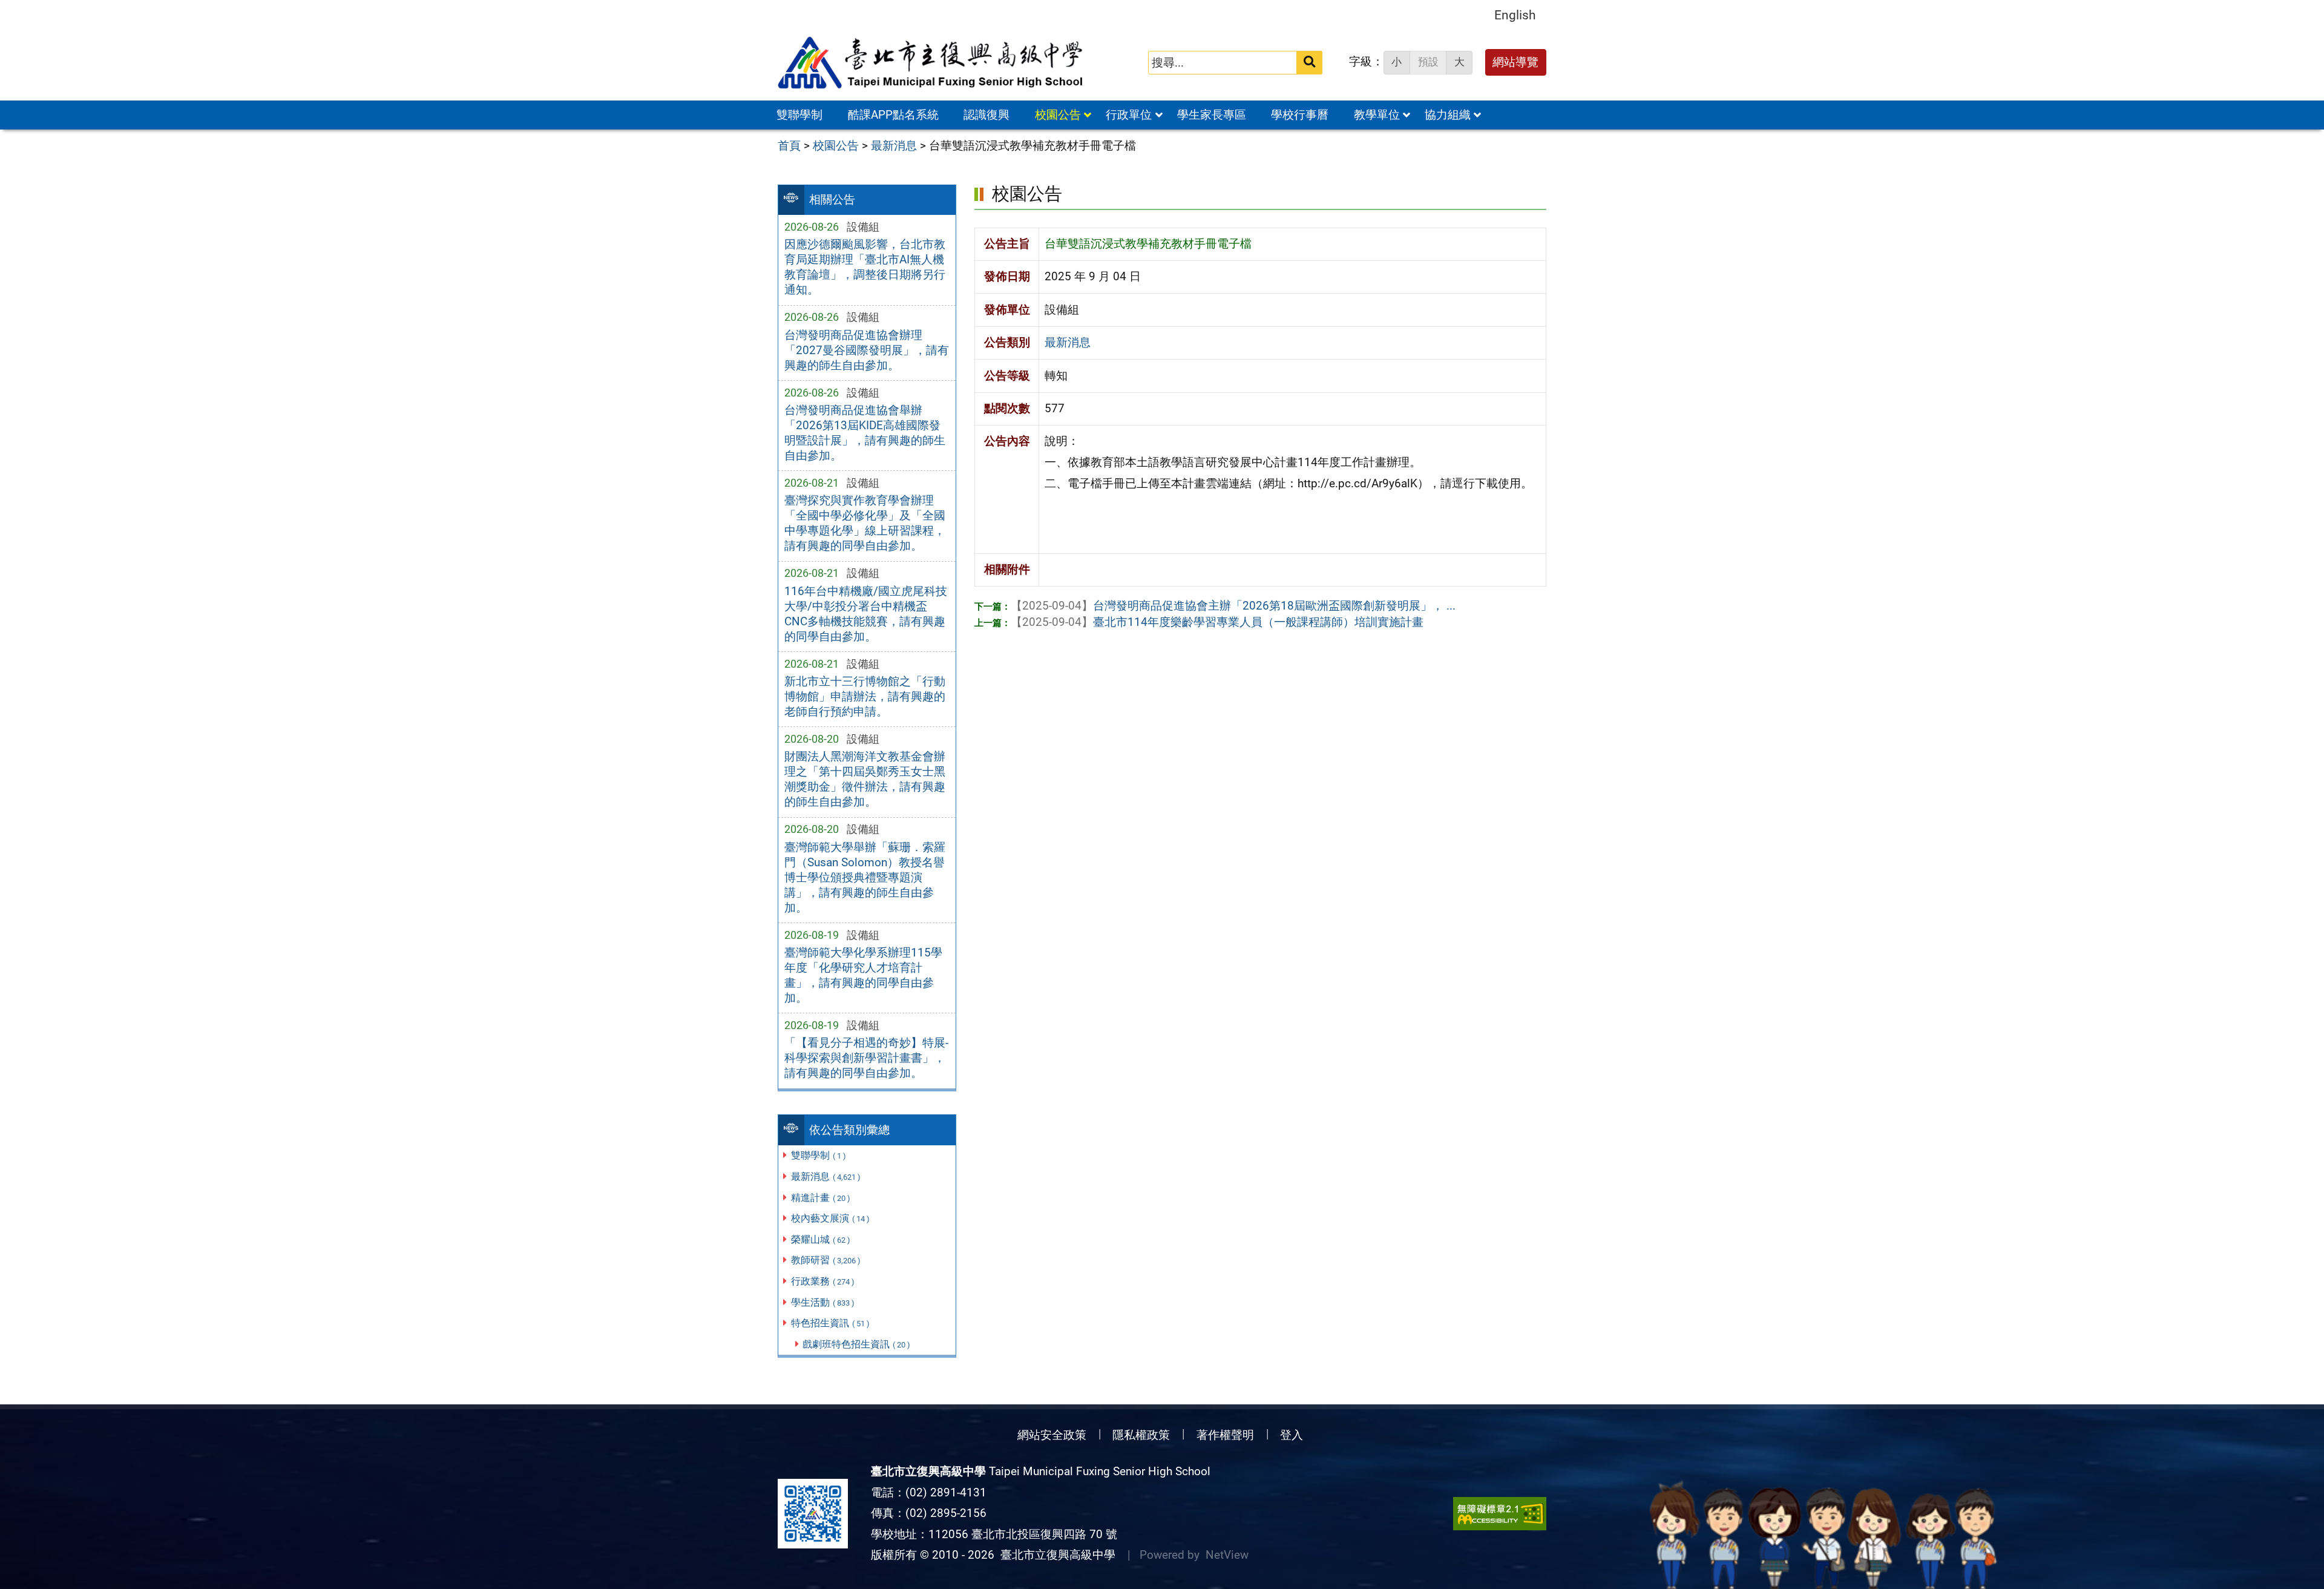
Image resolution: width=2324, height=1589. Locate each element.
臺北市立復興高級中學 (1055, 1555)
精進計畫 (821, 1198)
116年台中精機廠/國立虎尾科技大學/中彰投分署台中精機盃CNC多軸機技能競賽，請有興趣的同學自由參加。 (866, 614)
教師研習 (826, 1260)
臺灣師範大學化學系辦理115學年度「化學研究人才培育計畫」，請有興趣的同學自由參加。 (863, 975)
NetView (1227, 1555)
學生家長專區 (1212, 115)
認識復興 (986, 115)
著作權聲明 (1225, 1435)
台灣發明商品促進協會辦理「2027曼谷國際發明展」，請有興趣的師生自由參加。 (867, 350)
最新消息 (826, 1176)
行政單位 (1129, 115)
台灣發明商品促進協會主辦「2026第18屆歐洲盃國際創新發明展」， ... (1233, 606)
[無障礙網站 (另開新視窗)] (1500, 1514)
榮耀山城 (821, 1239)
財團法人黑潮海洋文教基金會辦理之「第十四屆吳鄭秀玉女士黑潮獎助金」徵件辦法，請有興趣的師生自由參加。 (865, 779)
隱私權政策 (1141, 1435)
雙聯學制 (799, 115)
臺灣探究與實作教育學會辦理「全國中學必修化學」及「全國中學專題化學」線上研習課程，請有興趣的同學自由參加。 (865, 523)
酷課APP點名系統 (893, 115)
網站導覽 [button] (1515, 62)
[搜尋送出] (1309, 63)
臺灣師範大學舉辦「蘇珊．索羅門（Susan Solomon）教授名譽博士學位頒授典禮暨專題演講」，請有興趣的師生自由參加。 (865, 877)
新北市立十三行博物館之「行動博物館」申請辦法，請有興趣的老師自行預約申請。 (865, 696)
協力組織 (1448, 115)
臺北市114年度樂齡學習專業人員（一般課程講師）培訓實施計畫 (1217, 622)
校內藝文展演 (830, 1218)
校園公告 (1058, 115)
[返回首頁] (931, 63)
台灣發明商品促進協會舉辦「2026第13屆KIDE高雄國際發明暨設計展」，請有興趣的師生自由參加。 (865, 433)
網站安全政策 (1052, 1435)
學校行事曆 (1300, 115)
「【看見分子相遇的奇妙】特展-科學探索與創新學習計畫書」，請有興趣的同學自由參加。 (866, 1058)
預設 (1428, 62)
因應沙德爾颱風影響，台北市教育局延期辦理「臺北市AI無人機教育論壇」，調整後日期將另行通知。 (865, 267)
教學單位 (1377, 115)
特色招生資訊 (830, 1323)
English (1515, 15)
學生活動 (823, 1302)
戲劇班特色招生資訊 (856, 1344)
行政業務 (823, 1281)
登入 (1292, 1435)
